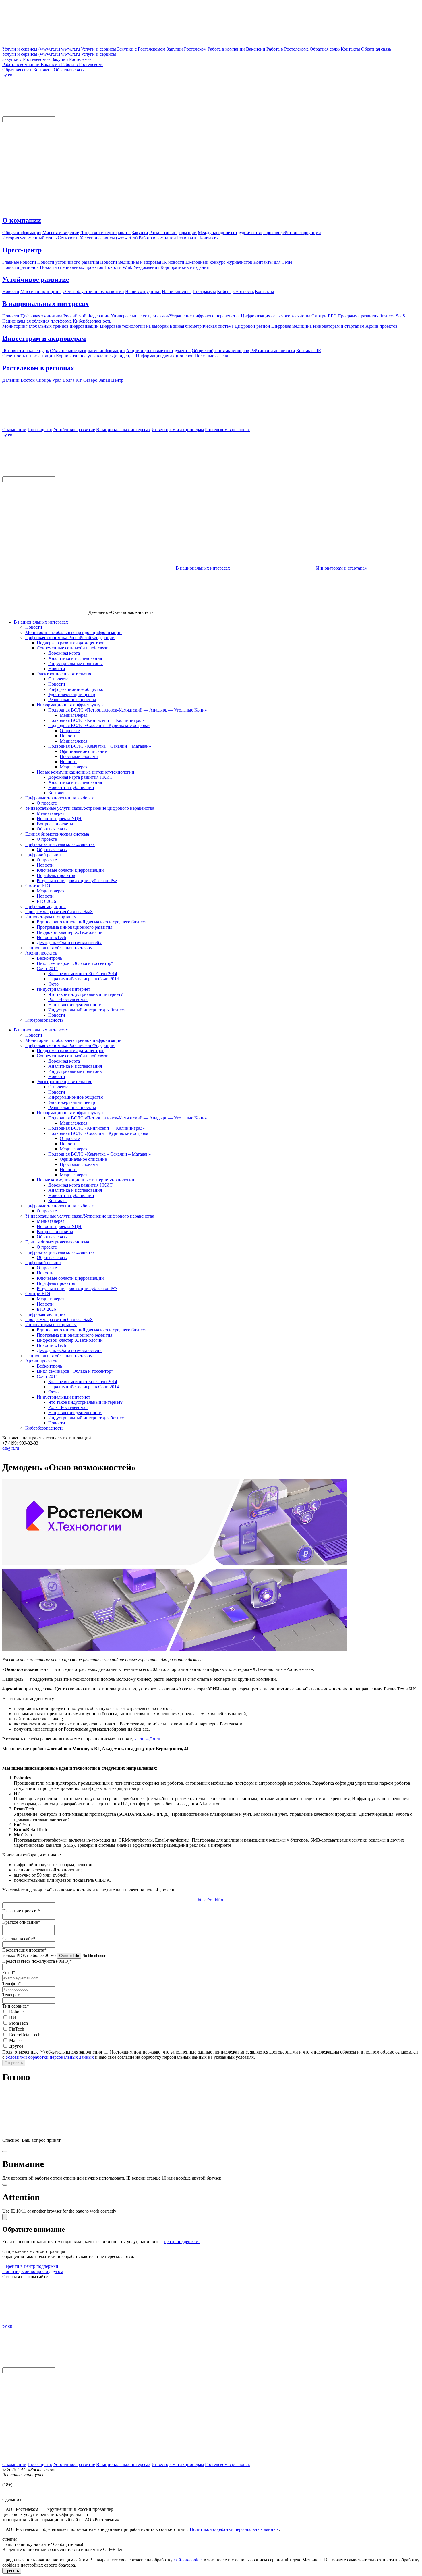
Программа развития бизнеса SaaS (59, 912)
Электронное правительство (65, 674)
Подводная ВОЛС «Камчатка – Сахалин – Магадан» (100, 746)
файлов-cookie (188, 2560)
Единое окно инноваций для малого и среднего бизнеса (92, 922)
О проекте (58, 679)
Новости (34, 627)
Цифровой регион (43, 855)
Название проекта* (21, 1911)
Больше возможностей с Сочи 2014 (83, 974)
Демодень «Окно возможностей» (69, 943)
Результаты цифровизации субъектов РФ (77, 881)
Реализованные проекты (72, 700)
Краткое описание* (21, 1922)
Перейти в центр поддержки (30, 2266)
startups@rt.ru (147, 1739)
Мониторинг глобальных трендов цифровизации (73, 632)
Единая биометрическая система (57, 834)
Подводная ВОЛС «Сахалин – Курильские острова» (99, 725)
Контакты (58, 793)
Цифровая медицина (46, 906)
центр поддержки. (182, 2242)
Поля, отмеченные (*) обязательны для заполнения (52, 2052)
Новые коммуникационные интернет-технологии (86, 772)
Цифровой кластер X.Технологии (70, 932)
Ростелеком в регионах (38, 368)
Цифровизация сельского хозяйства (60, 844)
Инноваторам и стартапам (342, 568)
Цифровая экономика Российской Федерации (70, 638)
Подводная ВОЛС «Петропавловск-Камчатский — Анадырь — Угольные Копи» (128, 710)
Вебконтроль (49, 958)
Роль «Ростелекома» (68, 999)
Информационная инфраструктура (71, 705)
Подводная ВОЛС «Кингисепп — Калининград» (96, 720)
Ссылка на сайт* (19, 1939)
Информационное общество (76, 689)
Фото (53, 984)
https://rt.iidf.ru (211, 1900)
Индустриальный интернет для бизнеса (87, 1010)
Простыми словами (79, 756)
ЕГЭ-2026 (46, 901)
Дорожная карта (64, 653)
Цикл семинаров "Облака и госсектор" (75, 963)
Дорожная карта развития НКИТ (80, 777)
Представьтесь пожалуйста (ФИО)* (37, 1961)
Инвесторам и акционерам (44, 338)
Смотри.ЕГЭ (38, 886)
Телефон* (12, 1984)
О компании (22, 220)
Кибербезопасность (44, 1020)
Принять (12, 2571)
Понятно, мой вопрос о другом (33, 2271)
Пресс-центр (22, 250)
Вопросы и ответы (55, 824)
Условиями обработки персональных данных (50, 2057)
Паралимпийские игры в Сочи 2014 (84, 979)
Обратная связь (52, 829)
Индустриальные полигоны (76, 663)
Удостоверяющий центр (72, 694)
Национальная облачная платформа (60, 948)
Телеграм (11, 1995)
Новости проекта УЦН (59, 819)
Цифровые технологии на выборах (60, 798)
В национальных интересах (46, 304)
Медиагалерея (73, 715)
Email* (9, 1972)
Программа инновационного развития (74, 927)
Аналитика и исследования (75, 658)
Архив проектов (41, 953)
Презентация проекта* (24, 1950)
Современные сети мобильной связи (73, 648)
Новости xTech (51, 937)
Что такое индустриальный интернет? (85, 994)
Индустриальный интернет (63, 989)
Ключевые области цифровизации (70, 870)
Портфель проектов (56, 875)
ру (5, 75)
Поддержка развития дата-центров (71, 643)
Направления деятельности (75, 1005)
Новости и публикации (71, 787)
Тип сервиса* (16, 2006)
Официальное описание (83, 751)
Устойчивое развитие (36, 279)
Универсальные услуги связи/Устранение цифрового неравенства (90, 808)
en (10, 75)
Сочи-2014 (47, 968)
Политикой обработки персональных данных (234, 2529)
